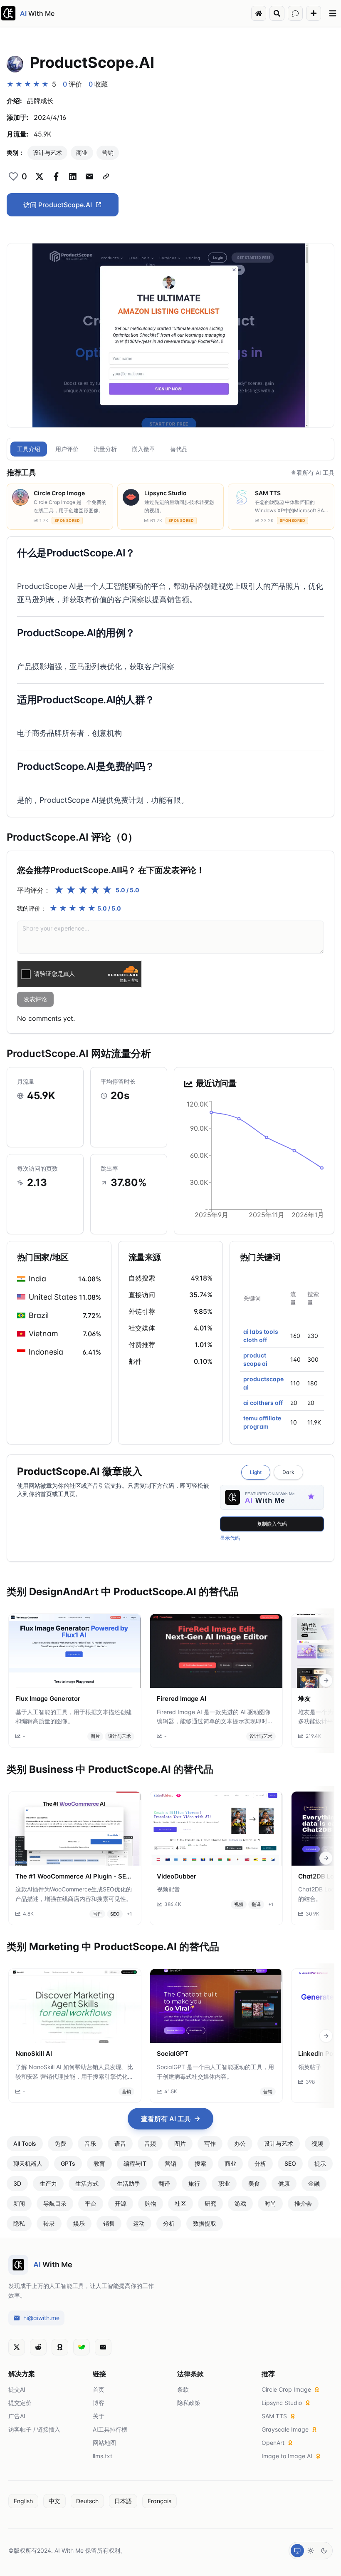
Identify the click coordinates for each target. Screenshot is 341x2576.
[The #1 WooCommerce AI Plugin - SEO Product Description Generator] (75, 1829)
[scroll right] (326, 1680)
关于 (99, 2416)
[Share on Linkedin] (73, 176)
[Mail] (103, 2347)
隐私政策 (189, 2403)
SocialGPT (173, 2054)
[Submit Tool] (314, 13)
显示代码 (230, 1538)
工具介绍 (29, 449)
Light (256, 1472)
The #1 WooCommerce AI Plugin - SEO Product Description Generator (73, 1877)
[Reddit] (38, 2347)
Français (159, 2501)
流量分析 (105, 449)
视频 (239, 1904)
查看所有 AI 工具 (313, 473)
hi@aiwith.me (41, 2318)
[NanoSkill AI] (75, 2006)
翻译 (256, 1904)
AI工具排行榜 (110, 2429)
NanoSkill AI (34, 2054)
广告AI (17, 2416)
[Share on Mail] (89, 176)
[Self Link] (106, 176)
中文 (54, 2501)
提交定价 (20, 2403)
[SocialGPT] (216, 2006)
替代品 (179, 449)
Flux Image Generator (48, 1699)
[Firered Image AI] (216, 1651)
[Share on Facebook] (56, 176)
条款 (183, 2389)
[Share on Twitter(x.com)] (40, 176)
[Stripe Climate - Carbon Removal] (82, 2347)
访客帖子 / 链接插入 (34, 2429)
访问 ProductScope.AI (58, 205)
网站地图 (104, 2443)
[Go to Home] (259, 13)
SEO (115, 1914)
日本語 (123, 2501)
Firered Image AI (182, 1699)
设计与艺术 (47, 153)
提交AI (17, 2389)
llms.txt (103, 2456)
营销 (108, 153)
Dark (288, 1472)
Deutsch (87, 2501)
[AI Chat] (295, 13)
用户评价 (67, 449)
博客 (99, 2403)
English (23, 2501)
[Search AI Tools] (277, 13)
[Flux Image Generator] (75, 1651)
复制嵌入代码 (272, 1524)
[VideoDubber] (216, 1829)
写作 (97, 1914)
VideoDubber (177, 1876)
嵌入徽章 (143, 449)
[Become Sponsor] (60, 2347)
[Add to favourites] (13, 176)
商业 (82, 153)
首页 (99, 2389)
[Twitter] (17, 2347)
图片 (95, 1736)
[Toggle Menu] (333, 13)
